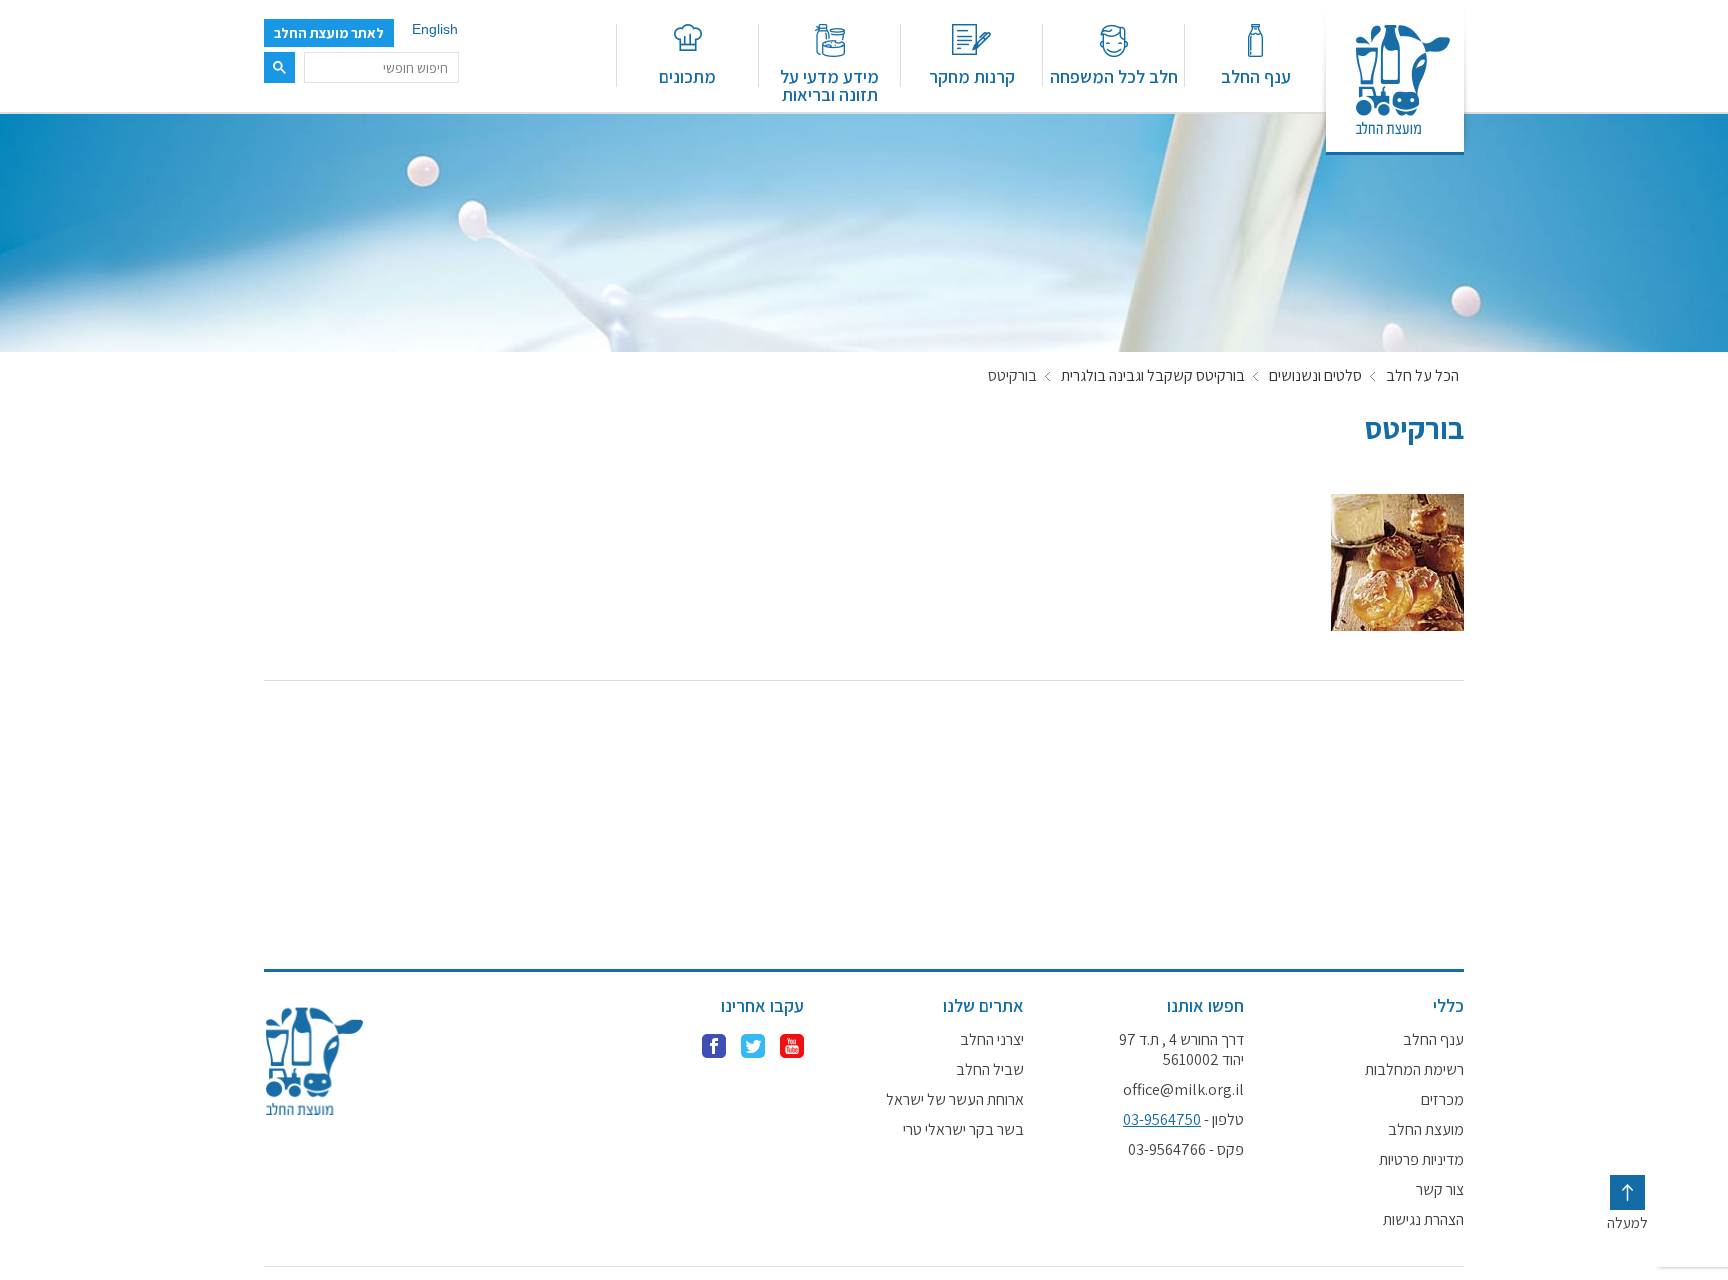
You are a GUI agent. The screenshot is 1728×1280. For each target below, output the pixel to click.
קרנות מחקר (972, 75)
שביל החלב (990, 1070)
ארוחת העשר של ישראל (955, 1100)
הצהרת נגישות (1423, 1220)
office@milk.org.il (1183, 1090)
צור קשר (1440, 1190)
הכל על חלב (1422, 376)
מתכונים (687, 75)
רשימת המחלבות (1414, 1070)
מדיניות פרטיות (1421, 1160)
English (435, 29)
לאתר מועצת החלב (329, 33)
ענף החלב (1256, 75)
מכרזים (1442, 1100)
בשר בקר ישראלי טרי (963, 1130)
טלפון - (1183, 1120)
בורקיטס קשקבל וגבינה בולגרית (1153, 376)
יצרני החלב (992, 1040)
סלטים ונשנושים (1315, 376)
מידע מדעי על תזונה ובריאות (829, 84)
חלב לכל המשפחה (1114, 75)
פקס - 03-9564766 (1186, 1150)
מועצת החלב (1426, 1130)
